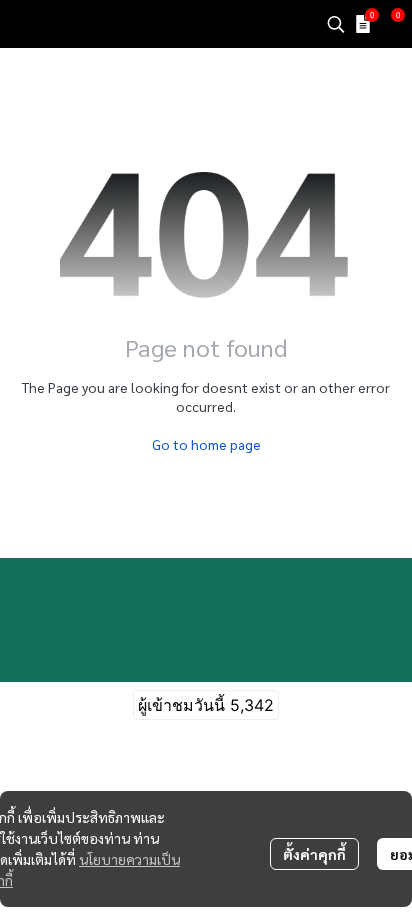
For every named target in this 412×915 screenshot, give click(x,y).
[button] (336, 24)
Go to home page (206, 444)
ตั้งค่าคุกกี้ (314, 854)
